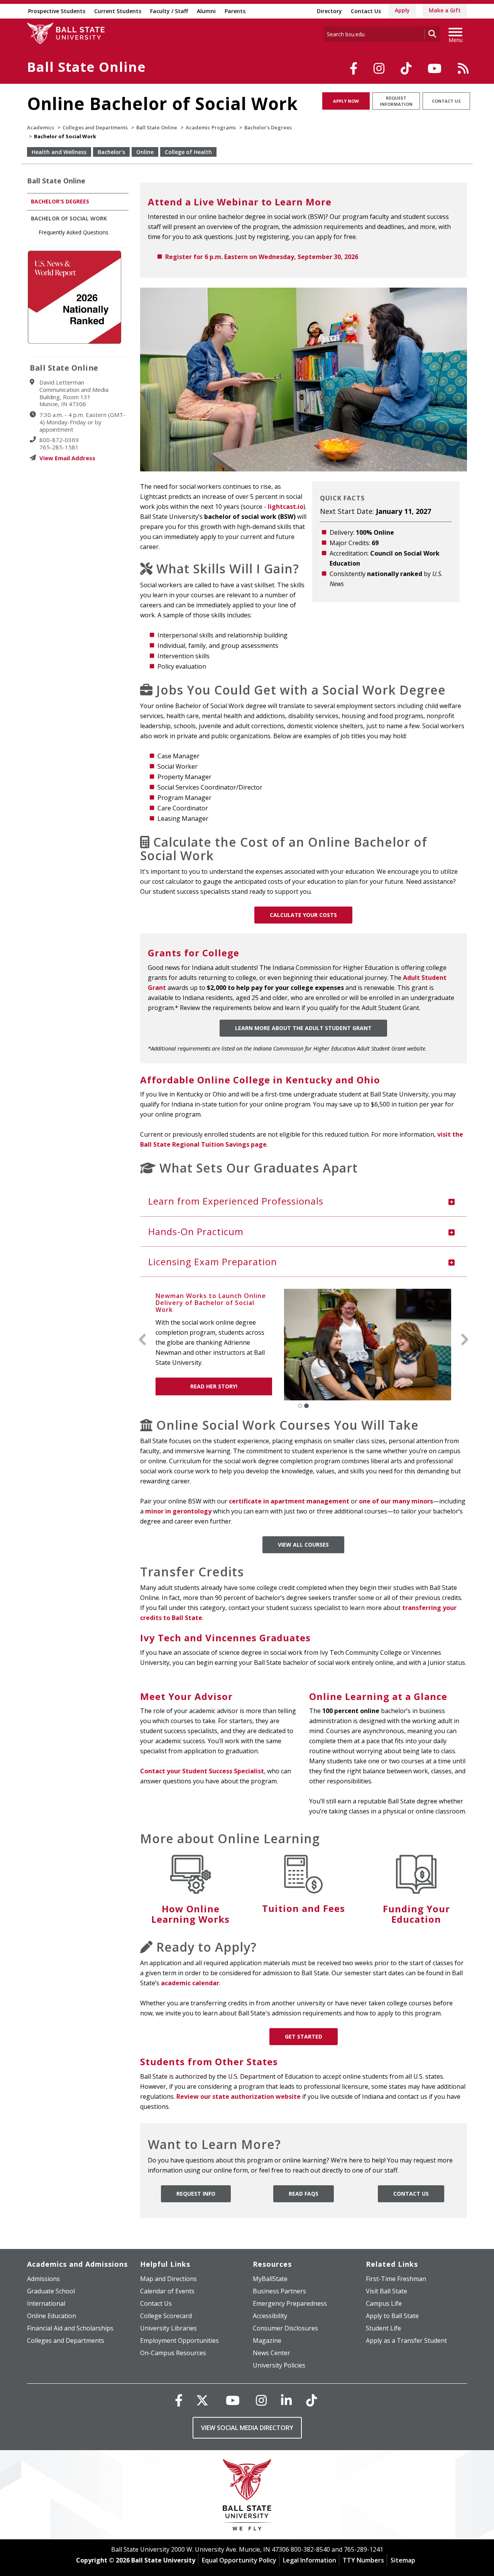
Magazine (267, 2340)
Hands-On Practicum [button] (196, 1231)
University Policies (279, 2365)
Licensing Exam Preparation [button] (213, 1262)
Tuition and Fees (304, 1908)
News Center (272, 2353)
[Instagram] (379, 68)
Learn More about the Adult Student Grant (303, 1028)
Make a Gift (445, 10)
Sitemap (403, 2560)
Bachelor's (111, 152)
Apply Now (346, 101)
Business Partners (279, 2291)
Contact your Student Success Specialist (202, 1771)
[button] (146, 1340)
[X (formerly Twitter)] (202, 2400)
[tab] (304, 1201)
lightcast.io (286, 507)
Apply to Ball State (392, 2316)
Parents (235, 11)
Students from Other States (209, 2062)
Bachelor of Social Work (69, 218)
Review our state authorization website (239, 2096)
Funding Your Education (416, 1914)
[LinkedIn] (286, 2400)
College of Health (188, 152)
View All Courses (303, 1545)
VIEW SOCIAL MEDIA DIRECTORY (247, 2428)
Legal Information (310, 2560)
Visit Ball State (387, 2291)
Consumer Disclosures (285, 2328)
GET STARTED (304, 2036)
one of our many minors (396, 1501)
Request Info (196, 2194)
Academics (41, 127)
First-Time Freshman (396, 2279)
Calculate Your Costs (303, 915)
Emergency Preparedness (290, 2303)
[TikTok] (406, 68)
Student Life (383, 2328)
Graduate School (51, 2291)
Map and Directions (168, 2279)
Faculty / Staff (169, 11)
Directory (329, 11)
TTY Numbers (363, 2560)
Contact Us (366, 11)
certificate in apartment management (290, 1501)
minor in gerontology (178, 1511)
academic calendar (190, 1983)
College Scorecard (166, 2316)
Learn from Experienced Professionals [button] (236, 1201)
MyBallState (270, 2279)
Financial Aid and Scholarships (70, 2328)
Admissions (43, 2279)
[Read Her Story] (371, 1344)
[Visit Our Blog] (463, 68)
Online (145, 152)
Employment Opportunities (179, 2340)
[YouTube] (435, 68)
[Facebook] (354, 68)
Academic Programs (211, 127)
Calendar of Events (167, 2291)
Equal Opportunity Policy (239, 2560)
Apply (402, 10)
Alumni (206, 11)
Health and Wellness (59, 152)
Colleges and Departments (95, 127)
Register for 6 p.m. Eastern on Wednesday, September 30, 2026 (262, 257)
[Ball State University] (247, 2497)
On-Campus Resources (173, 2353)
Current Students (118, 11)
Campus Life (384, 2303)
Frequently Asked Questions (74, 232)
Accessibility (270, 2316)
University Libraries (168, 2328)
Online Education (52, 2316)
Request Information (396, 101)
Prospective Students (57, 11)
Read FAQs (304, 2194)
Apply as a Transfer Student (406, 2340)
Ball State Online (86, 67)
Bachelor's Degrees (268, 127)
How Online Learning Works (190, 1914)
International (46, 2303)
